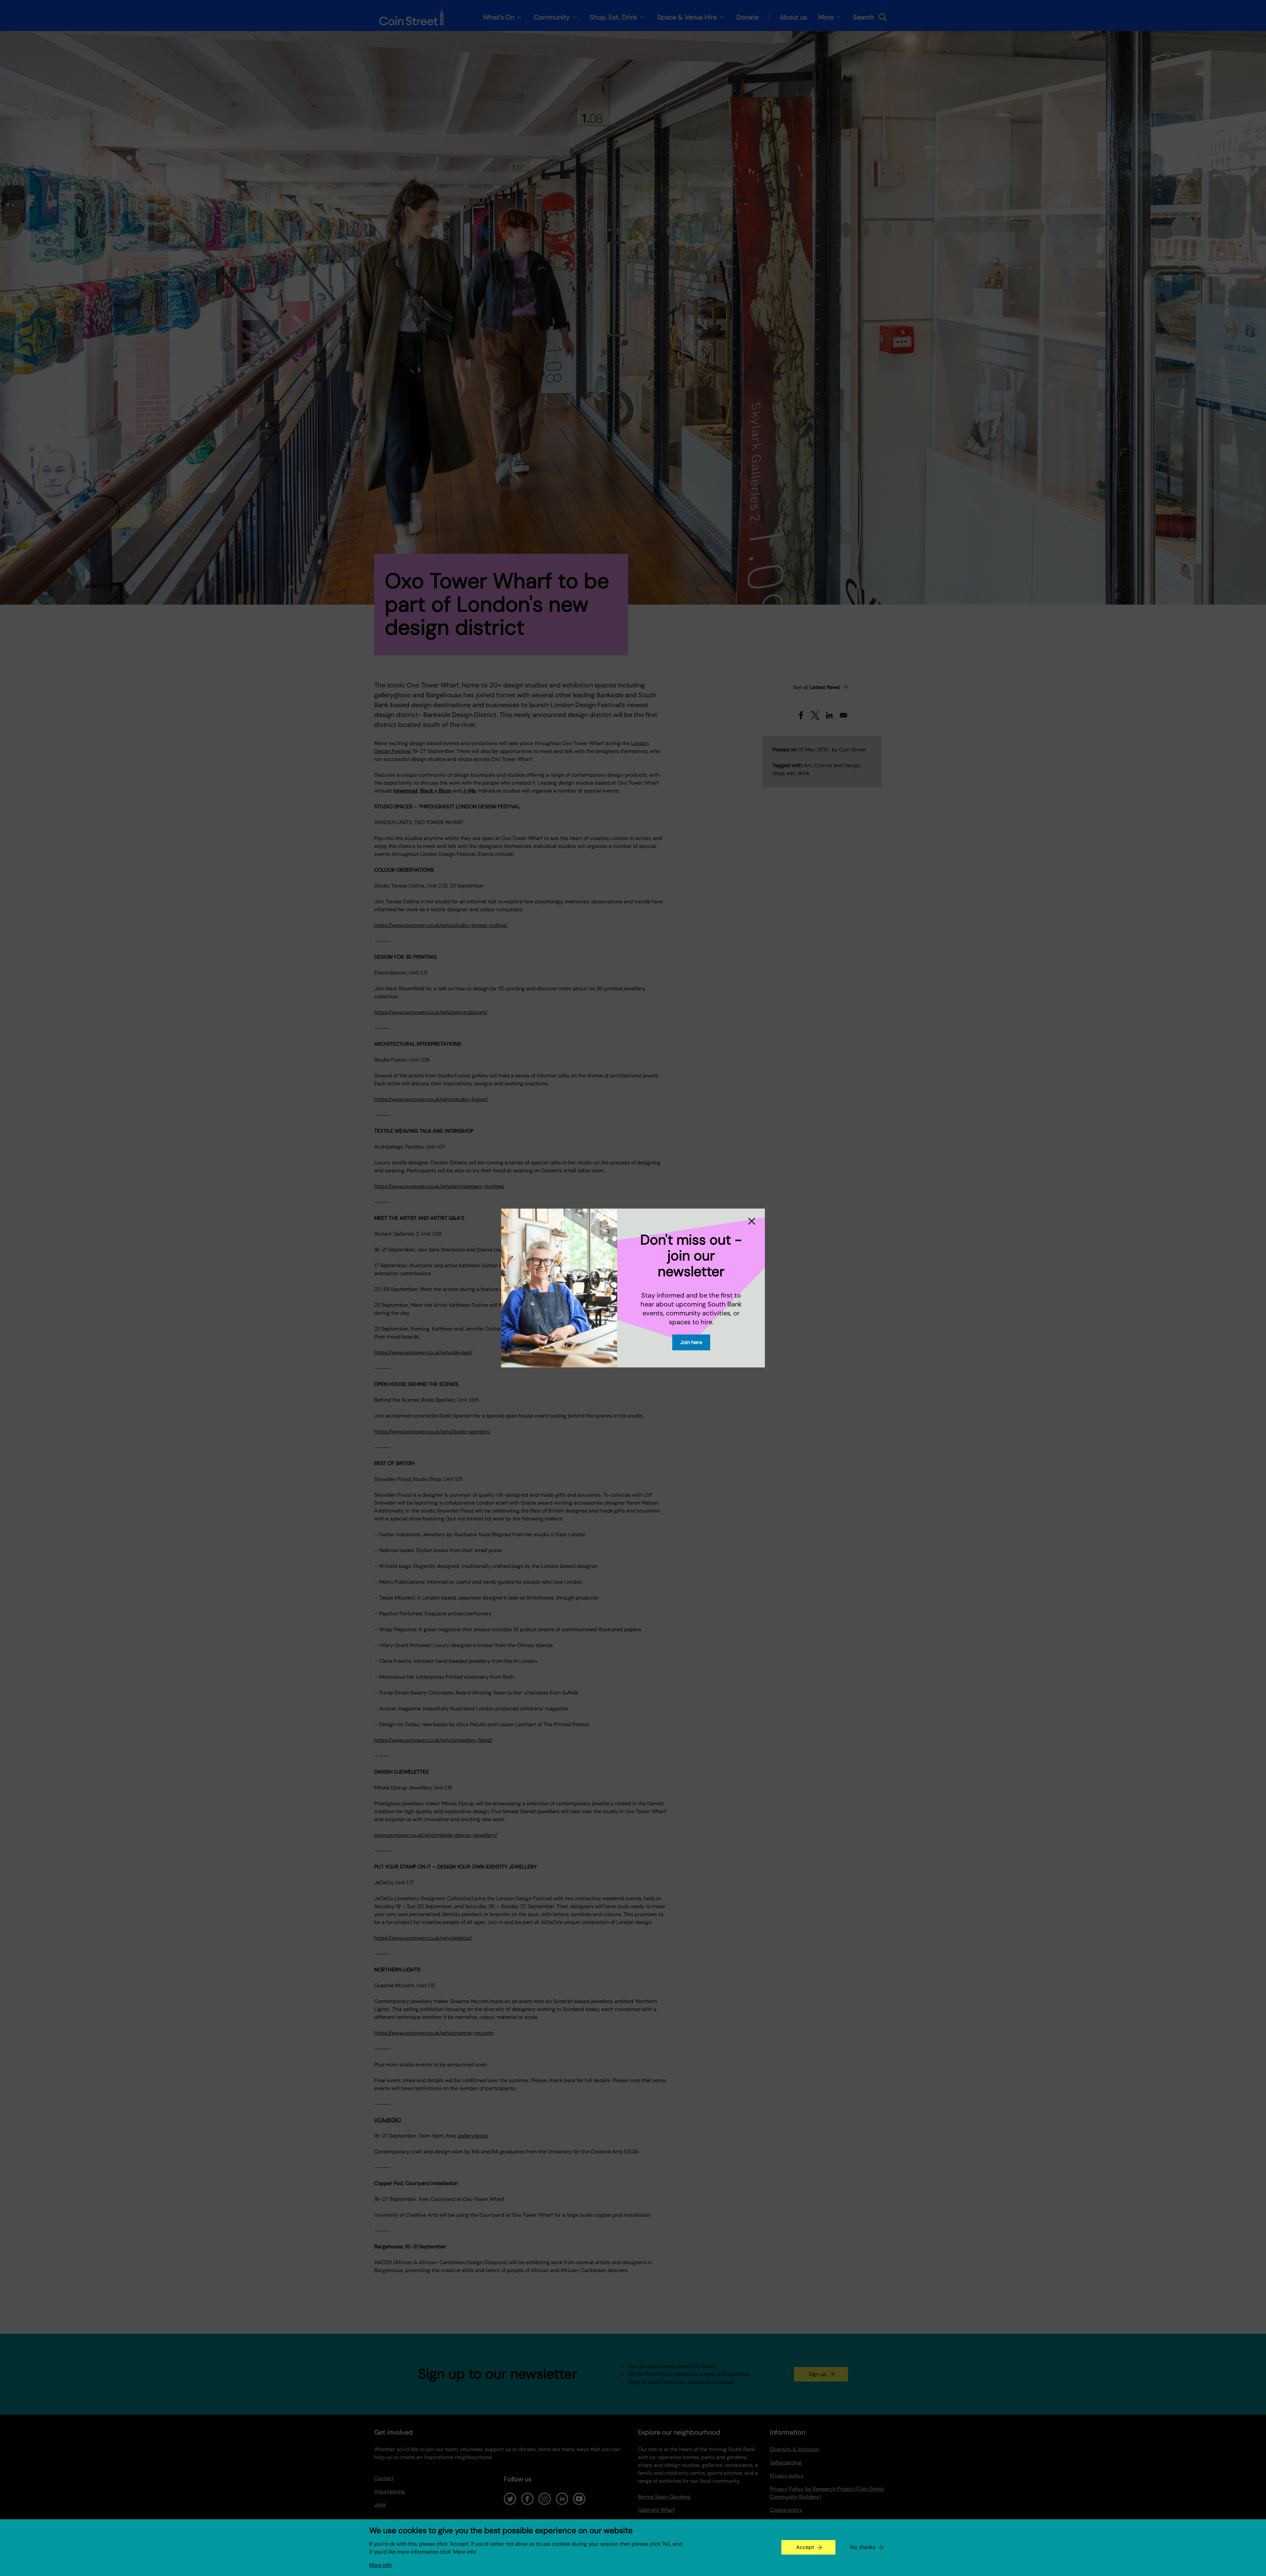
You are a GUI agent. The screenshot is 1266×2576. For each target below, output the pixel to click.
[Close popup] (752, 1221)
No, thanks (863, 2547)
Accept (805, 2547)
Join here (691, 1342)
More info (380, 2565)
